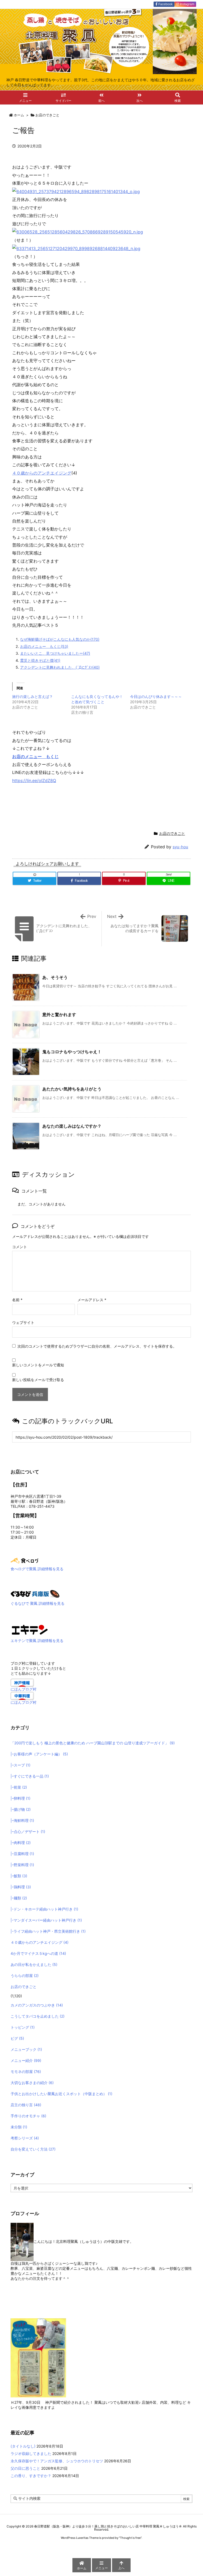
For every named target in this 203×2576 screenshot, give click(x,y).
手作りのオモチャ (28, 2116)
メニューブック (26, 2049)
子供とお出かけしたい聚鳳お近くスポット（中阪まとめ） (61, 2094)
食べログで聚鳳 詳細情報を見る (37, 1569)
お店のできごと (47, 115)
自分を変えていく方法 (33, 2149)
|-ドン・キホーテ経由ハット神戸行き (44, 1909)
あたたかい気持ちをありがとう (72, 1089)
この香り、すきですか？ (31, 2476)
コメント (20, 1247)
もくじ (52, 756)
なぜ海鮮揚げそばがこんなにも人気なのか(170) (60, 639)
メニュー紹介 (26, 2060)
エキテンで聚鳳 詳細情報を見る (37, 1641)
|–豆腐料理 (22, 1854)
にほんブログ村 (24, 1689)
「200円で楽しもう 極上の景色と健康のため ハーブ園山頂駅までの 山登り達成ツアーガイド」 (93, 1743)
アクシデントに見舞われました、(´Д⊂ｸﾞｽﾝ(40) (60, 667)
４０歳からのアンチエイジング (42, 473)
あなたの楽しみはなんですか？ (72, 1126)
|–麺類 (19, 1898)
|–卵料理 (20, 1798)
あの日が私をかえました (34, 1964)
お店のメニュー (29, 756)
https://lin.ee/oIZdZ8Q (34, 781)
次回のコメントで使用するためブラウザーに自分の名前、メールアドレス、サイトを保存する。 (97, 1346)
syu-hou (180, 847)
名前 (17, 1300)
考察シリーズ (25, 2138)
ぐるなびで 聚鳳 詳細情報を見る (38, 1603)
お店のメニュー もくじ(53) (44, 646)
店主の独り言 (26, 2105)
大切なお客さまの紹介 (32, 2083)
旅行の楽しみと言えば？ (33, 696)
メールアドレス (92, 1300)
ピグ (17, 2038)
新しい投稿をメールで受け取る (38, 1380)
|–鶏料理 (21, 1887)
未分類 (19, 2127)
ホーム (19, 115)
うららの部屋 (25, 1976)
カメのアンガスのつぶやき (37, 2005)
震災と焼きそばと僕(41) (40, 660)
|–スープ (20, 1765)
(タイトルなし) (23, 2446)
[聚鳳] (30, 1629)
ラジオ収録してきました (31, 2453)
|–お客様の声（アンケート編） (39, 1754)
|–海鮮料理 (22, 1820)
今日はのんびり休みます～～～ (156, 696)
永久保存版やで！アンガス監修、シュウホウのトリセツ (57, 2461)
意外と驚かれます (59, 1014)
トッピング (23, 2027)
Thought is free (130, 2538)
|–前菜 (19, 1787)
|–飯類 (19, 1876)
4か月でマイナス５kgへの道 (38, 1953)
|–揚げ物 (21, 1809)
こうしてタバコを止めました (38, 2016)
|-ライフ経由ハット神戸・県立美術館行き (48, 1931)
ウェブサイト (23, 1322)
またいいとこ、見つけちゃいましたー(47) (55, 653)
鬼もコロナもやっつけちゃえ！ (72, 1052)
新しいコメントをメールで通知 (38, 1365)
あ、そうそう (55, 977)
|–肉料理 (21, 1843)
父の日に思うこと (25, 2468)
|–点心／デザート (28, 1832)
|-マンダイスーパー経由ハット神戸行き (46, 1920)
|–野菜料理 (22, 1865)
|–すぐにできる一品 (30, 1776)
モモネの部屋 (26, 2072)
